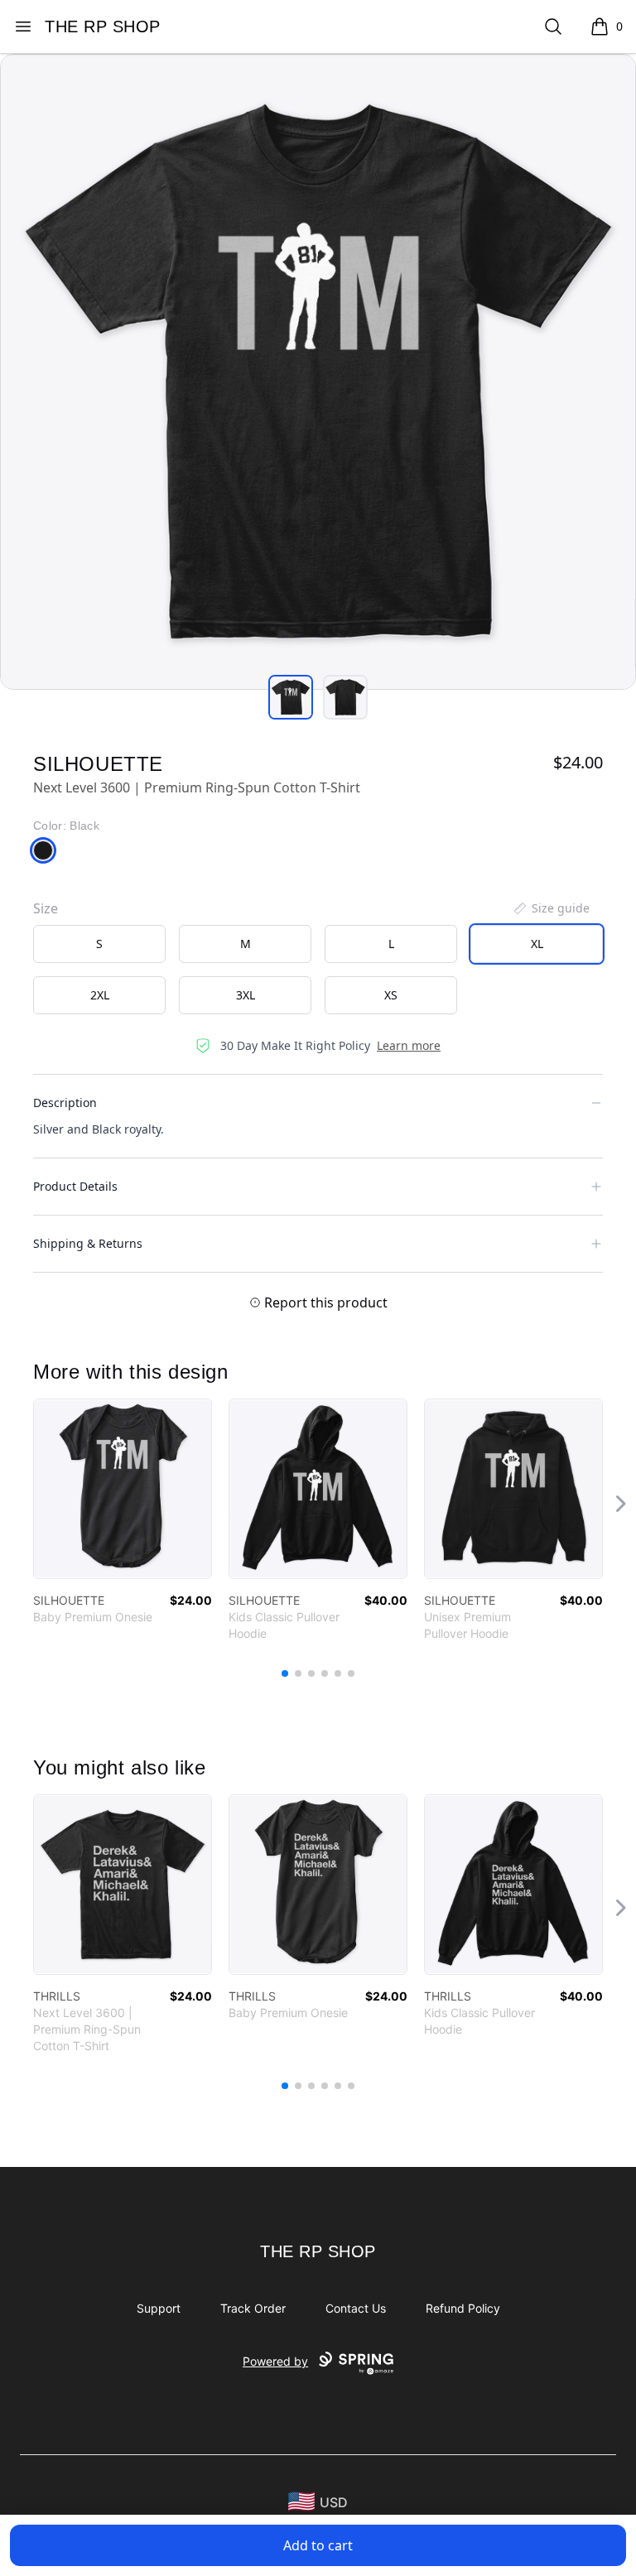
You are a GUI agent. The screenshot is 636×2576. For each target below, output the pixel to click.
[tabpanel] (318, 372)
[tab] (291, 697)
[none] (551, 908)
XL (537, 944)
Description (65, 1103)
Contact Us (356, 2308)
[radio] (99, 944)
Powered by (275, 2361)
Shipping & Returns (88, 1243)
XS (391, 995)
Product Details (75, 1186)
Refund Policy (463, 2308)
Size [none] (46, 908)
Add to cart (318, 2545)
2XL (100, 995)
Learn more (409, 1045)
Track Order (253, 2308)
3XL (246, 995)
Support (159, 2308)
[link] (123, 1489)
